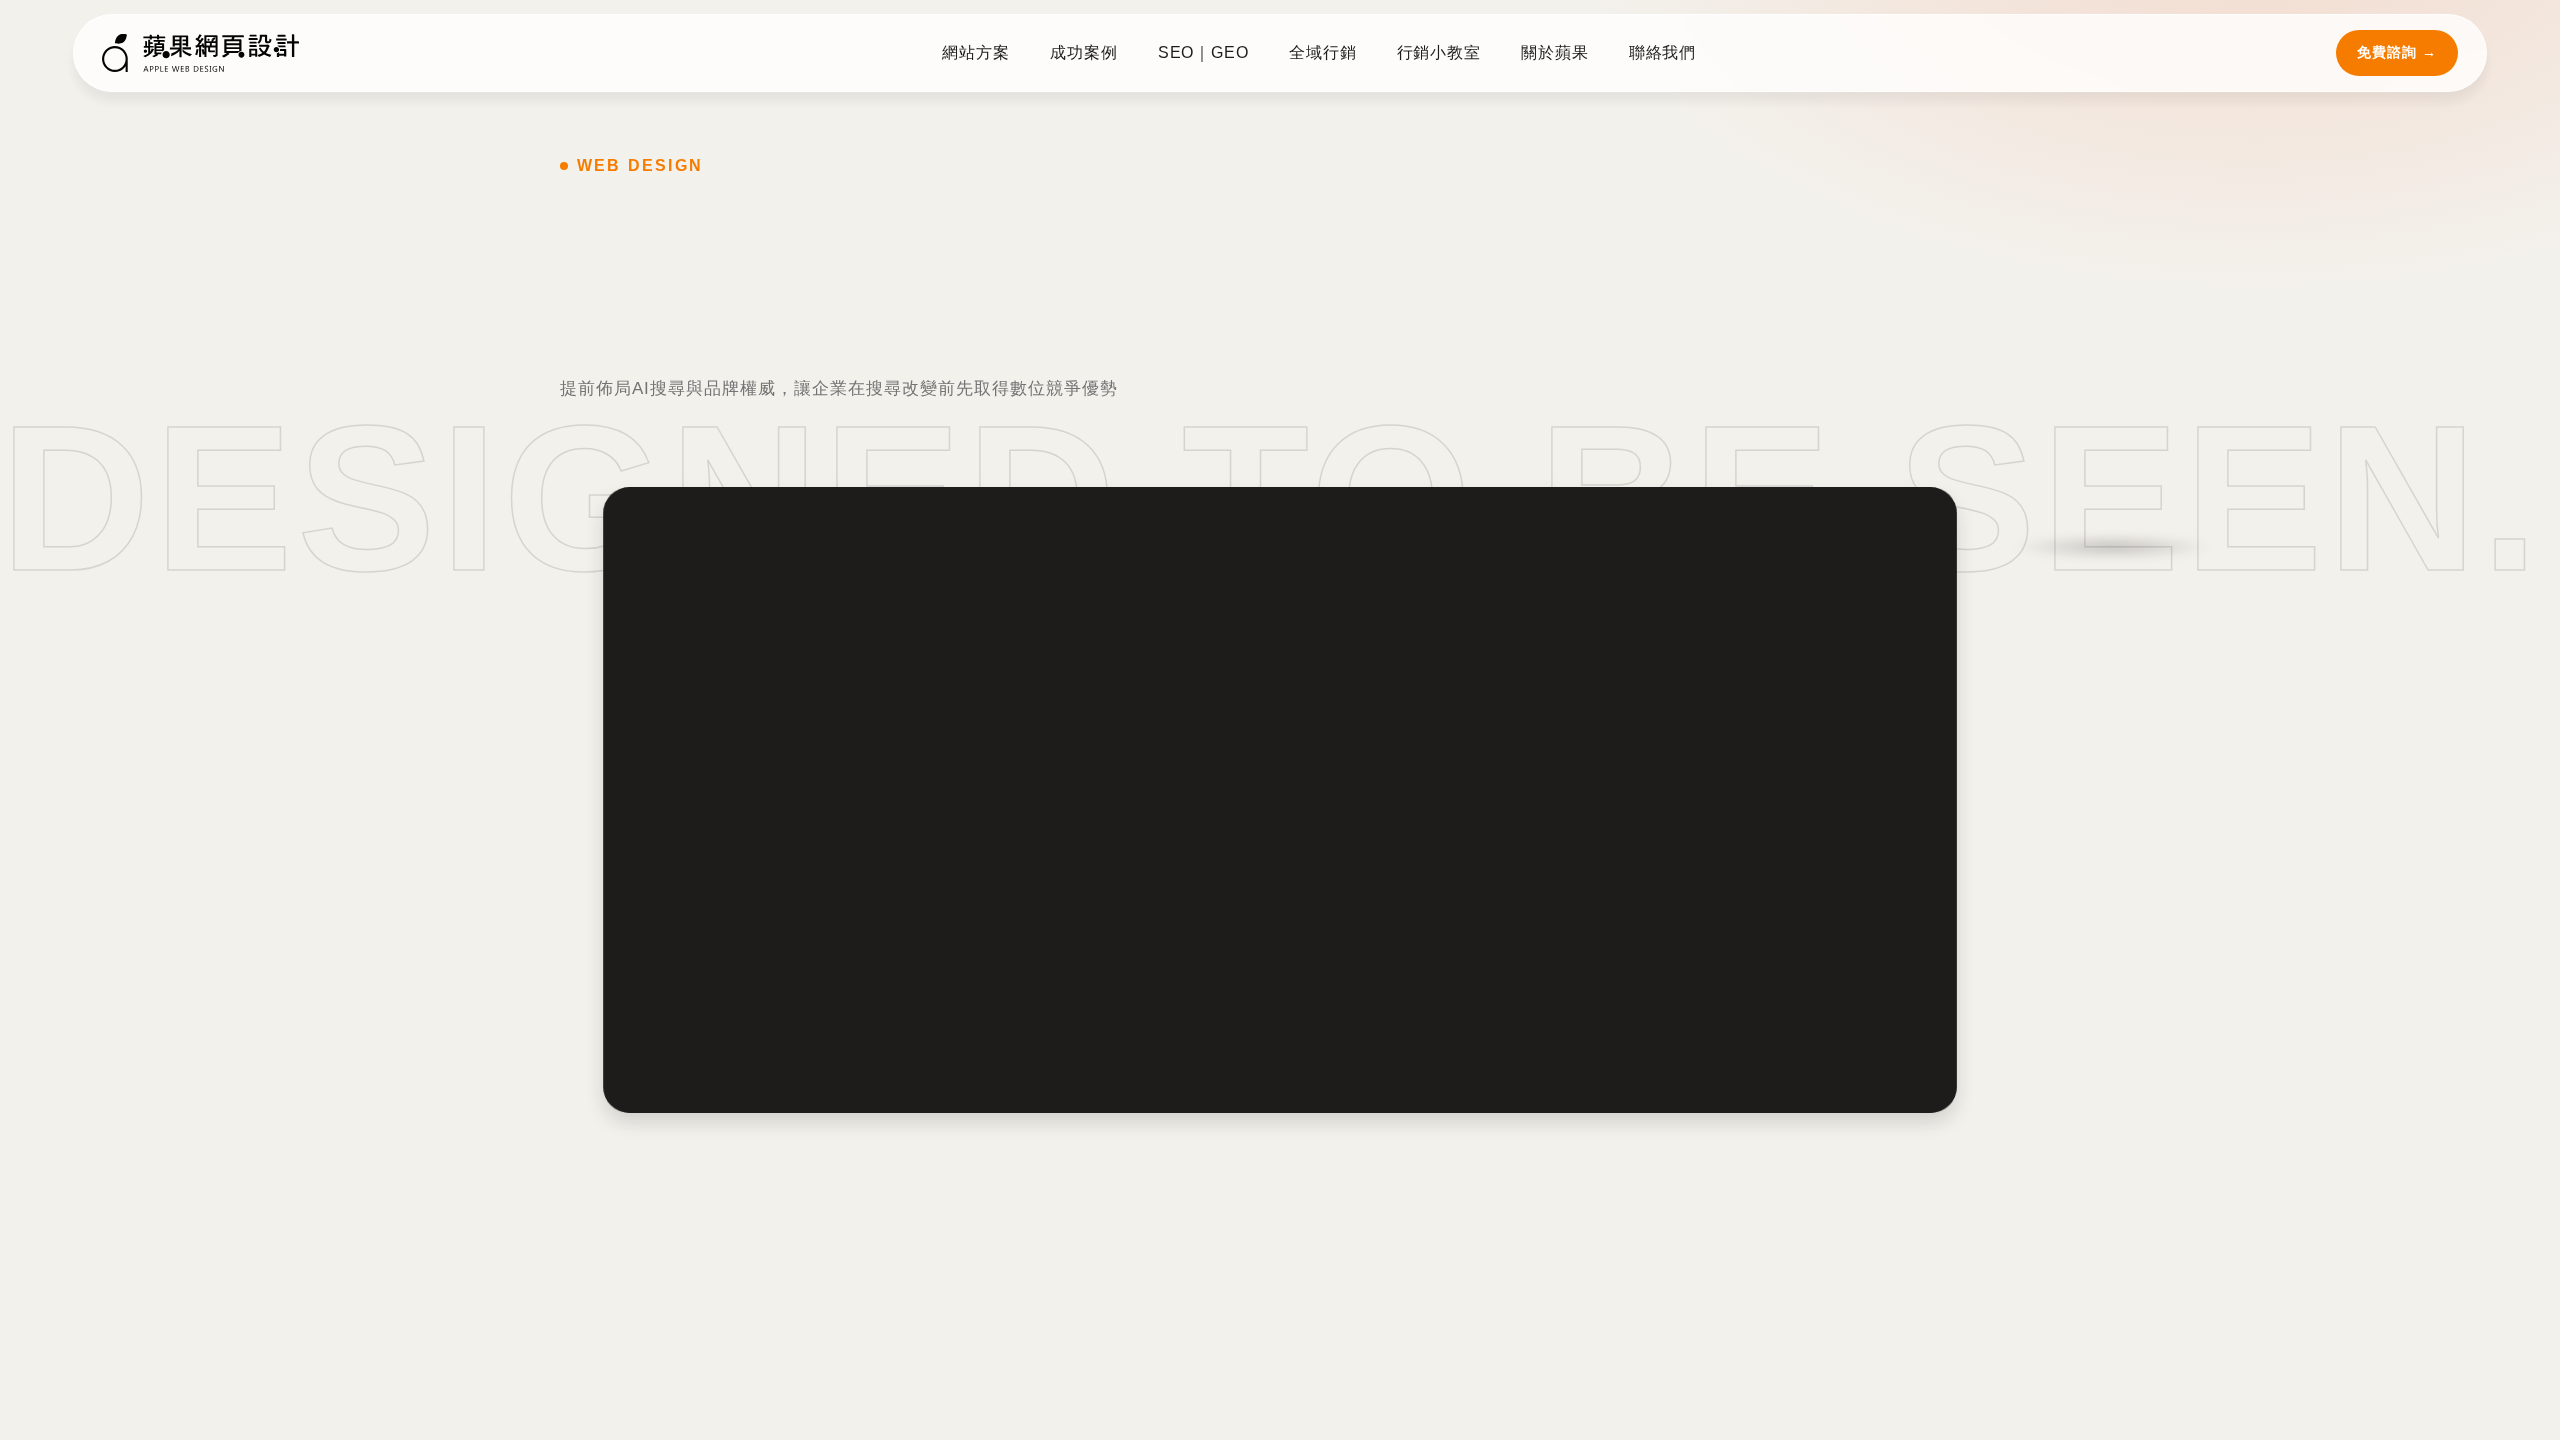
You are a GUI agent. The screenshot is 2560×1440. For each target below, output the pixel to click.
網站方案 (979, 53)
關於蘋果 (1554, 53)
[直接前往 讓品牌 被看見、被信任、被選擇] (1280, 804)
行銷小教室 (1437, 53)
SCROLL (92, 925)
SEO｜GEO (1203, 53)
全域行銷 (1321, 53)
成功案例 (1087, 53)
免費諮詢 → (2397, 52)
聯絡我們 (1661, 53)
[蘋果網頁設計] (202, 53)
